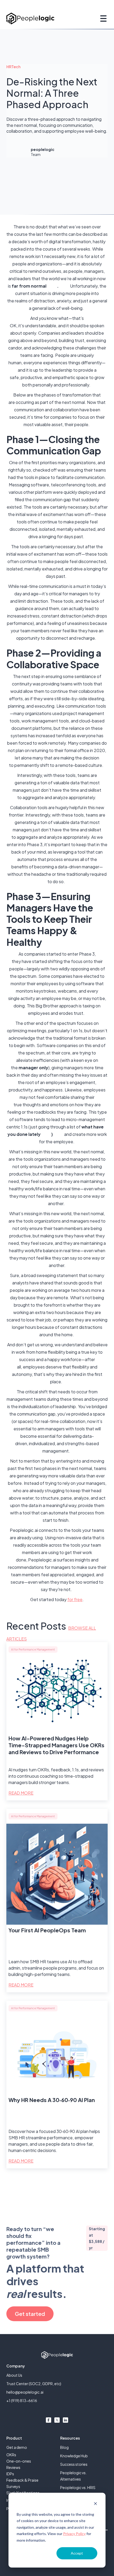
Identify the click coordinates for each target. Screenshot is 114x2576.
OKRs (11, 2455)
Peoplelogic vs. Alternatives (73, 2476)
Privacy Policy (74, 2534)
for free (75, 1599)
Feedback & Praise (22, 2480)
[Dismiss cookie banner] (95, 2504)
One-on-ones (19, 2461)
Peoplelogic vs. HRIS (78, 2487)
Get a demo (17, 2447)
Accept (77, 2553)
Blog (64, 2447)
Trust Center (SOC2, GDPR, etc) (34, 2384)
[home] (30, 18)
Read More (21, 1793)
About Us (14, 2375)
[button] (102, 19)
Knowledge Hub (74, 2456)
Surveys (13, 2486)
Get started (30, 2314)
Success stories (74, 2464)
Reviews (13, 2467)
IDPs (10, 2474)
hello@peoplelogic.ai (25, 2392)
